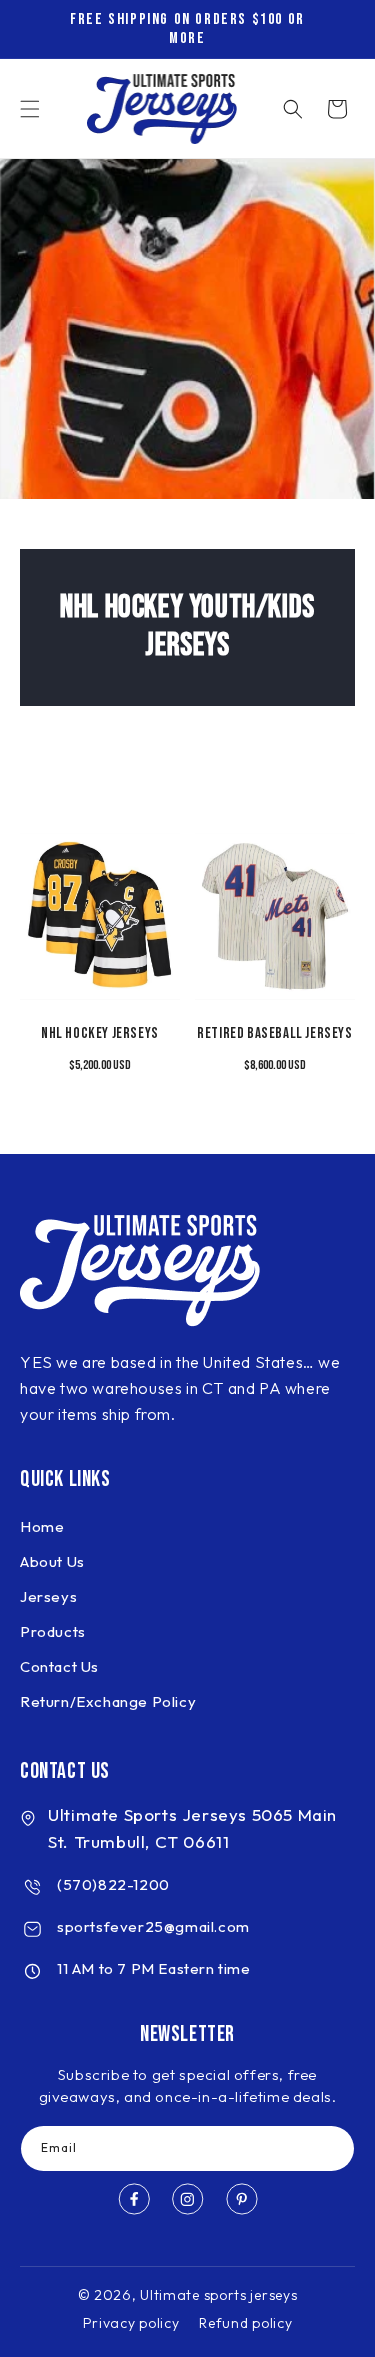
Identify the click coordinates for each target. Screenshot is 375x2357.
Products (53, 1631)
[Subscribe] (332, 2148)
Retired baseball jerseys (274, 1034)
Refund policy (245, 2323)
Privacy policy (131, 2323)
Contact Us (59, 1666)
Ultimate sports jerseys (218, 2295)
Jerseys (48, 1596)
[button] (30, 109)
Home (42, 1526)
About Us (52, 1561)
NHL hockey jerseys (100, 1034)
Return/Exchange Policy (108, 1701)
